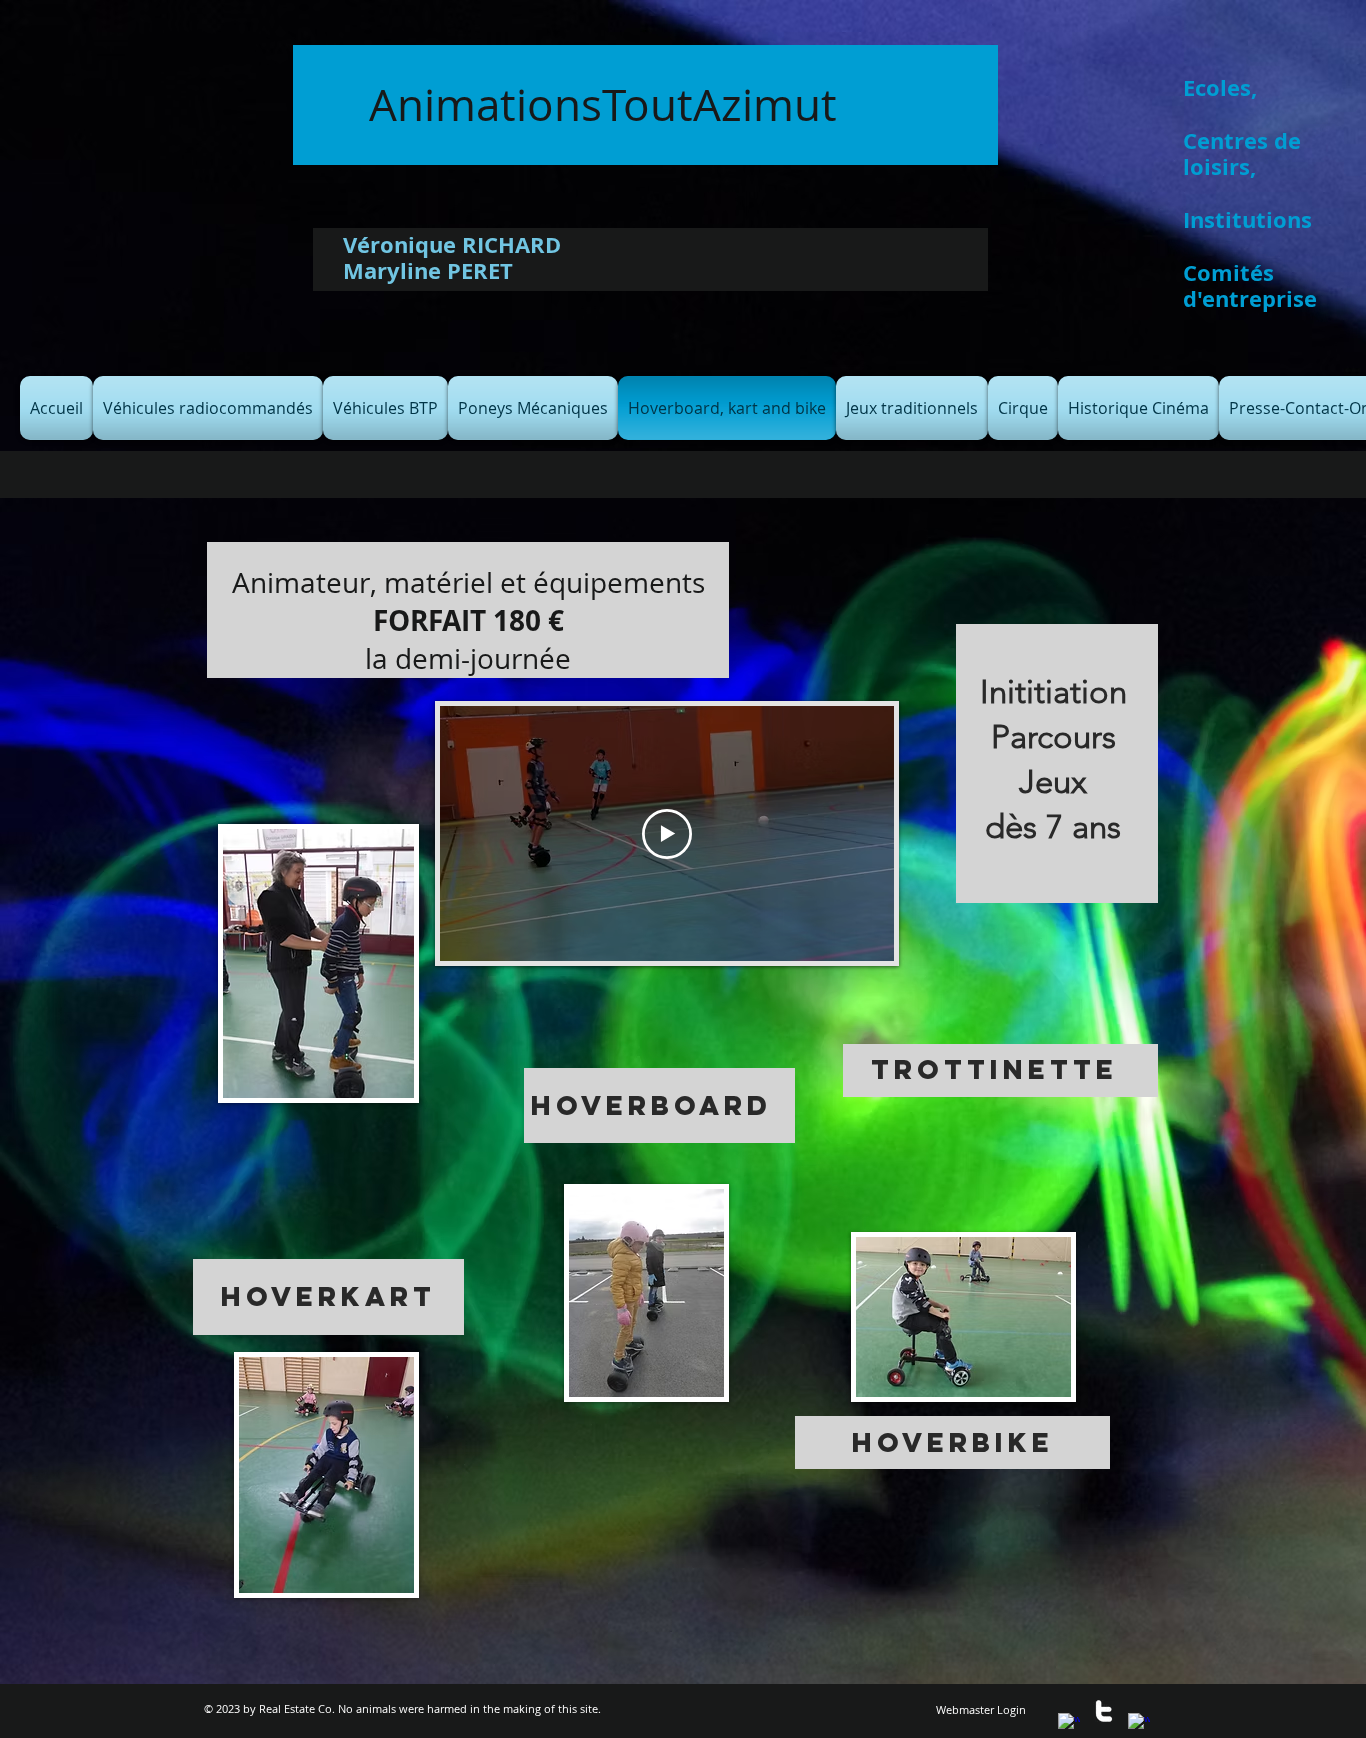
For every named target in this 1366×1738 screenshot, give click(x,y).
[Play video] (667, 834)
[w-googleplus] (1139, 1724)
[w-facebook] (1069, 1724)
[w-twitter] (1104, 1711)
